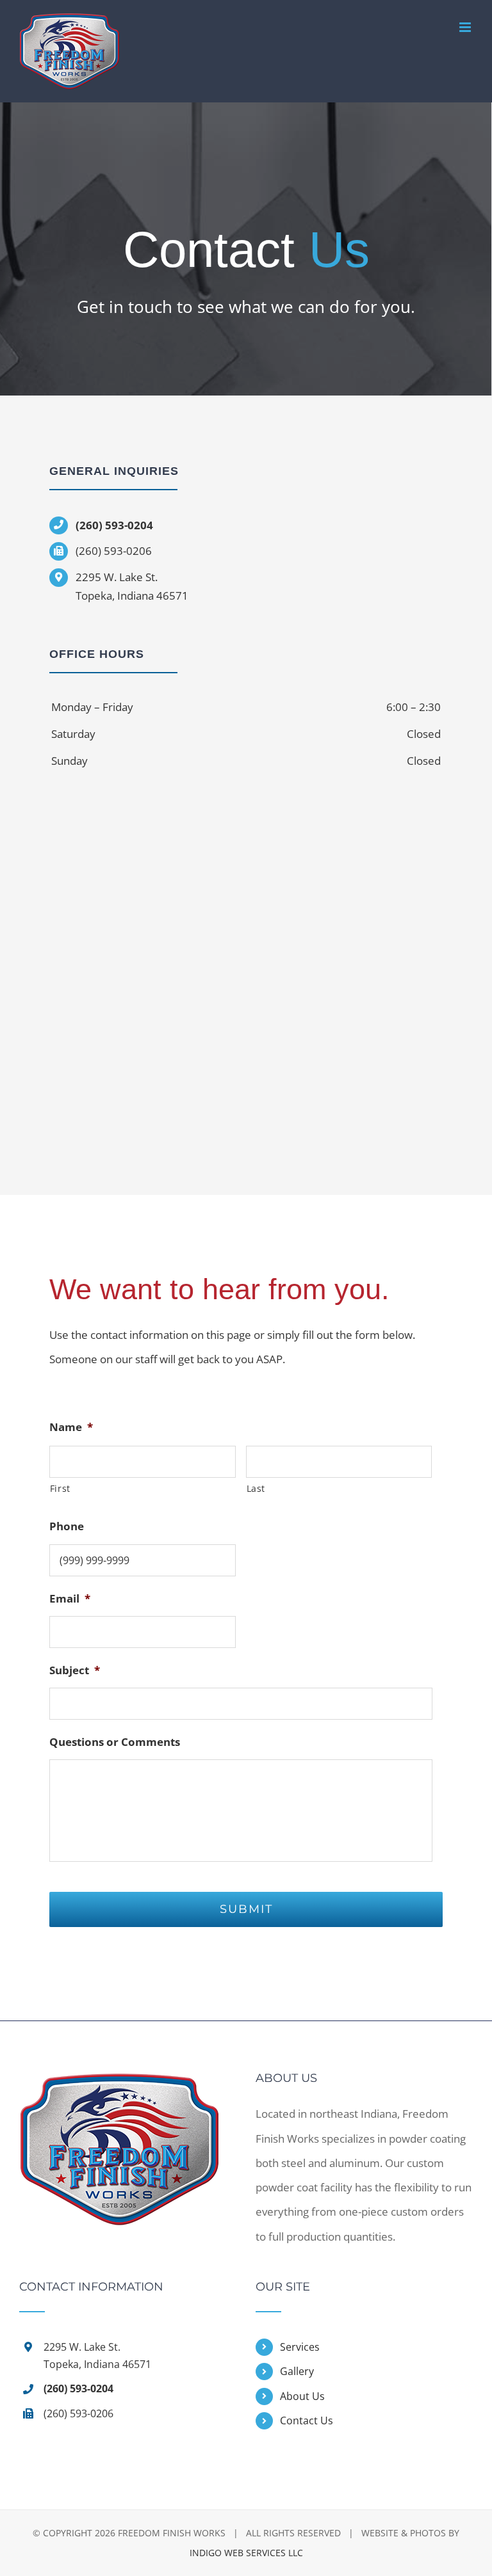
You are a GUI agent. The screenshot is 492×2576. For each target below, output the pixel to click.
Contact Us (307, 2420)
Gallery (297, 2371)
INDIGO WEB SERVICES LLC (246, 2553)
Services (300, 2347)
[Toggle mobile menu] (466, 27)
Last (256, 1488)
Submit (246, 1909)
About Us (302, 2396)
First (60, 1488)
